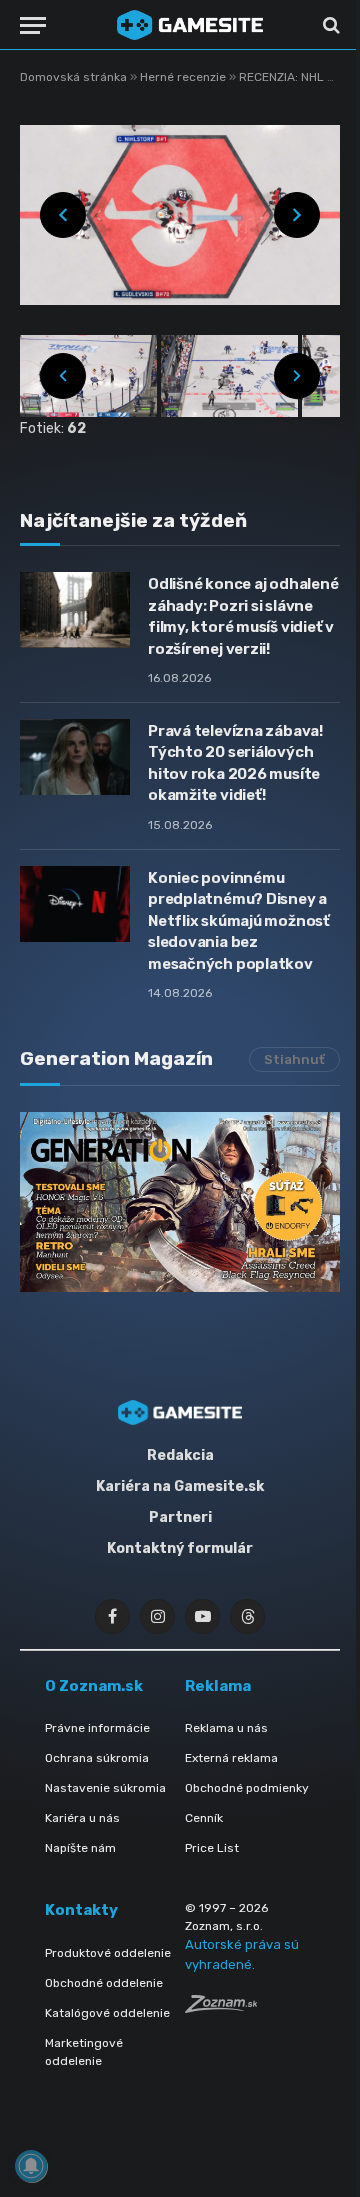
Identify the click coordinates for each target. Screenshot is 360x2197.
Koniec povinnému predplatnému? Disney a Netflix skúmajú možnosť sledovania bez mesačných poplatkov (239, 921)
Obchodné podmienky (247, 1788)
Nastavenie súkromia (105, 1788)
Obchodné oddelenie (104, 1983)
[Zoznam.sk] (221, 2007)
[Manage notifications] (31, 2166)
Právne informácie (97, 1728)
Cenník (204, 1818)
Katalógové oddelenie (107, 2013)
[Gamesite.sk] (190, 25)
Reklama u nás (226, 1728)
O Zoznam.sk (94, 1686)
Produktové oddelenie (108, 1953)
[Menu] (33, 25)
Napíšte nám (80, 1848)
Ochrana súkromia (97, 1758)
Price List (212, 1848)
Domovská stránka (73, 77)
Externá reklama (231, 1758)
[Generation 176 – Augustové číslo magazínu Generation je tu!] (180, 1202)
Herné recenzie (184, 77)
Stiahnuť (294, 1059)
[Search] (329, 25)
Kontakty (81, 1910)
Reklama (218, 1686)
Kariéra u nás (82, 1818)
